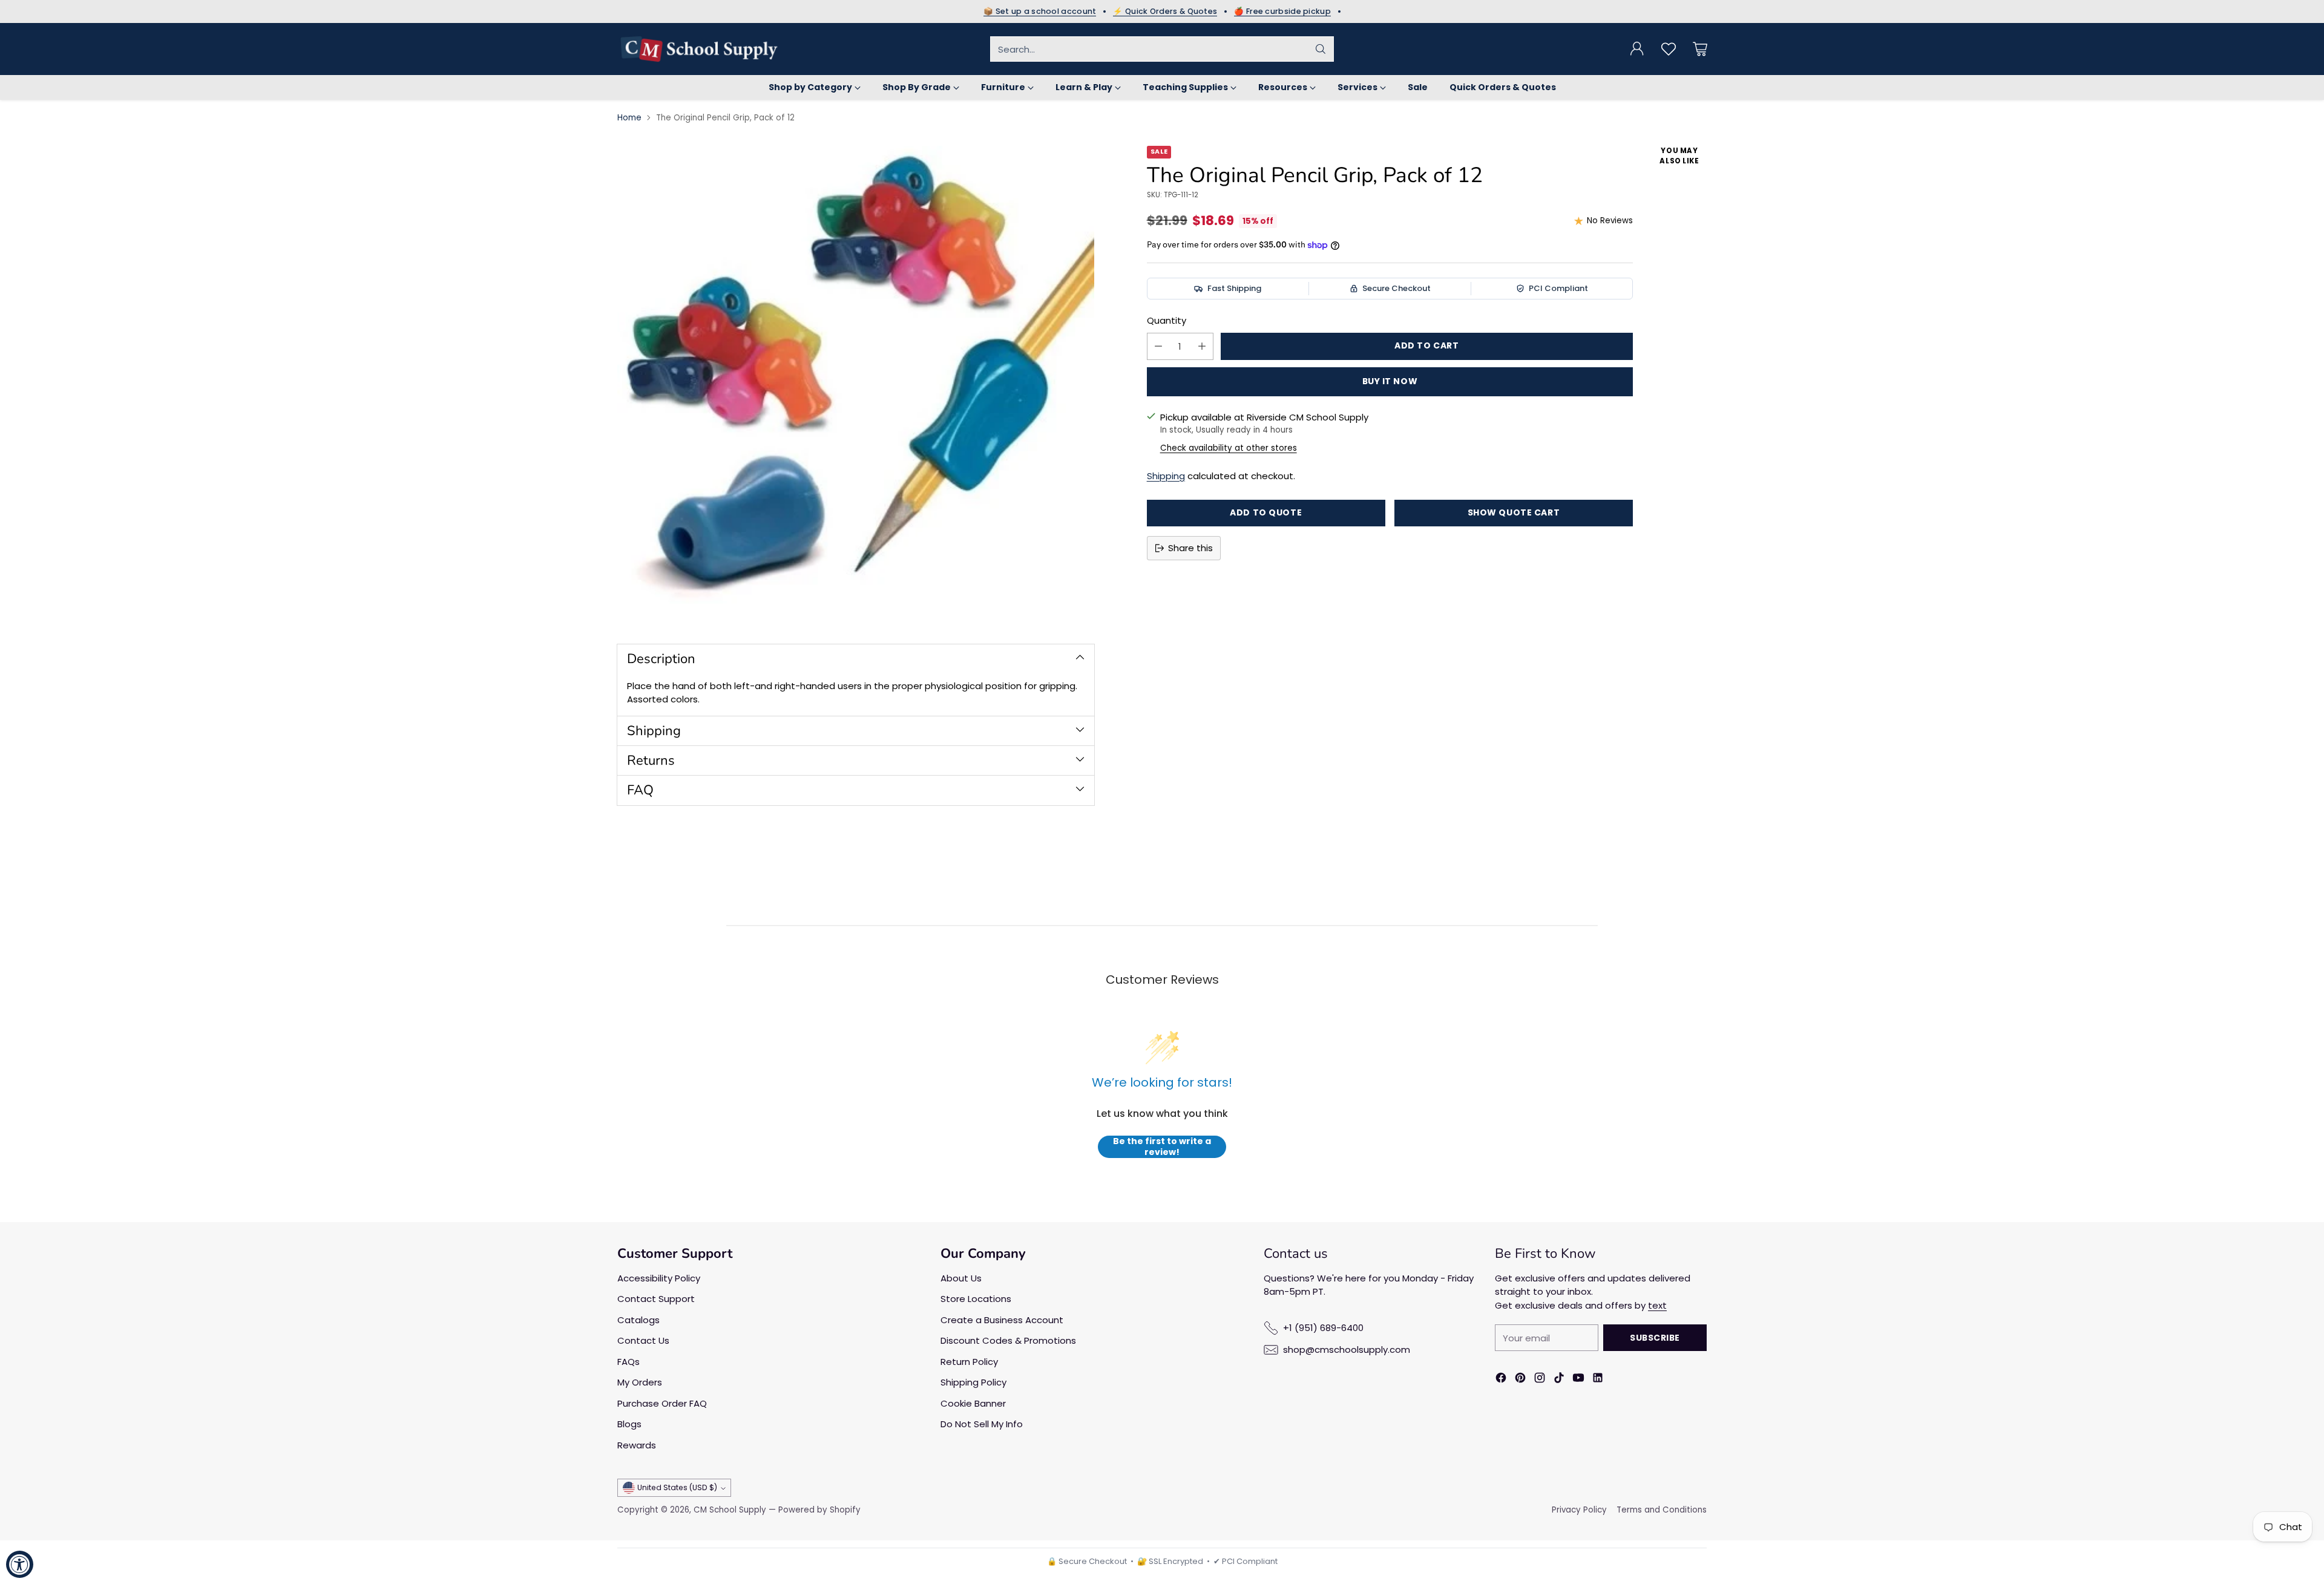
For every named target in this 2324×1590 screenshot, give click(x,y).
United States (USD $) (677, 1487)
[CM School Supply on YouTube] (1578, 1380)
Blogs (629, 1424)
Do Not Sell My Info (982, 1424)
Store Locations (976, 1299)
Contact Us (643, 1340)
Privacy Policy (1579, 1510)
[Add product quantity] (1202, 346)
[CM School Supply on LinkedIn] (1598, 1380)
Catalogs (638, 1320)
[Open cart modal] (1700, 49)
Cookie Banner (973, 1403)
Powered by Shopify (819, 1510)
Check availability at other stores (1229, 448)
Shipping (1166, 476)
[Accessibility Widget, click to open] (20, 1564)
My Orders (640, 1382)
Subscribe (1655, 1338)
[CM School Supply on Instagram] (1540, 1380)
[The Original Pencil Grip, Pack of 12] (856, 384)
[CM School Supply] (699, 49)
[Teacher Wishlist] (1669, 49)
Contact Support (656, 1299)
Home (629, 118)
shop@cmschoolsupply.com (1347, 1350)
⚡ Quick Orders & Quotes (1165, 11)
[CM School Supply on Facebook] (1501, 1380)
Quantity (1167, 320)
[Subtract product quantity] (1158, 346)
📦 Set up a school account (1040, 11)
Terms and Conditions (1662, 1510)
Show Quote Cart (1514, 512)
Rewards (637, 1445)
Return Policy (969, 1362)
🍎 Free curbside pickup (1282, 11)
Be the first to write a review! (1162, 1147)
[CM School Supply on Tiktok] (1559, 1380)
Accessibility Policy (659, 1278)
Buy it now (1390, 381)
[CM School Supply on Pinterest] (1520, 1380)
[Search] (1321, 49)
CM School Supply (730, 1510)
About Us (961, 1278)
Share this (1190, 548)
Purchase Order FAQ (662, 1403)
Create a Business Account (1002, 1320)
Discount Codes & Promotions (1008, 1340)
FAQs (629, 1362)
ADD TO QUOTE (1266, 512)
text (1657, 1305)
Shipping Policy (973, 1382)
